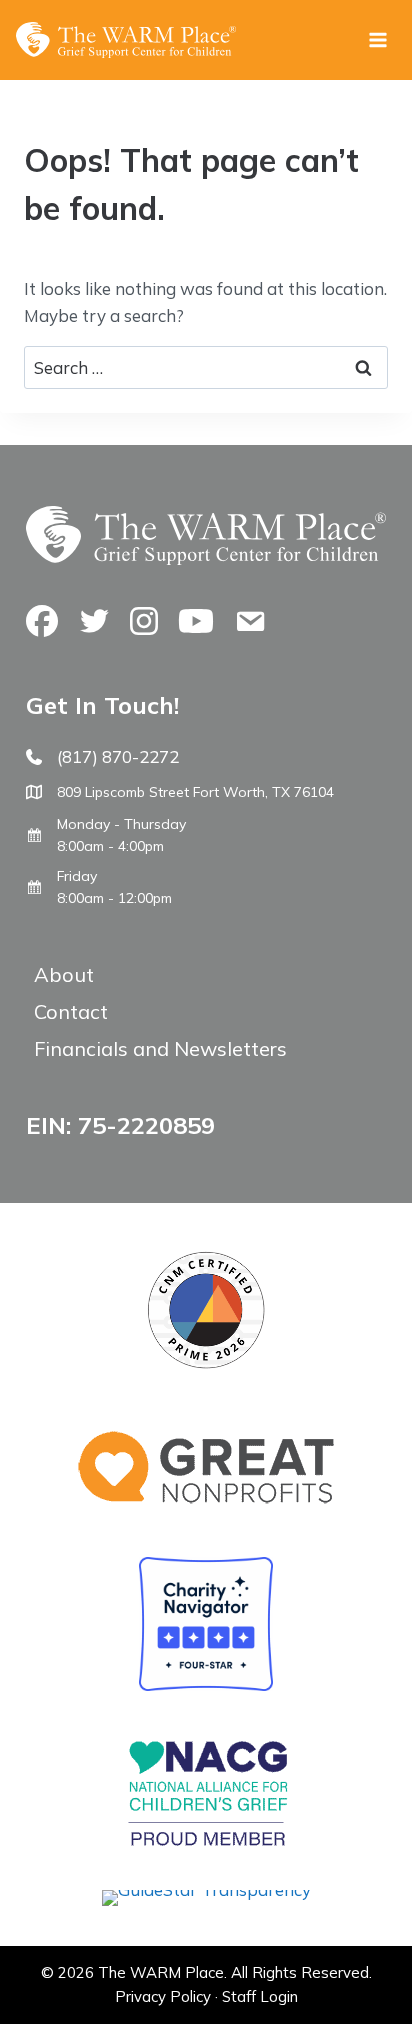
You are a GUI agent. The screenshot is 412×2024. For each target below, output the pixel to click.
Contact (71, 1011)
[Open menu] (377, 39)
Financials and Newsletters (160, 1048)
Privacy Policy (163, 1996)
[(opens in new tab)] (206, 1889)
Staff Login (260, 1996)
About (64, 974)
